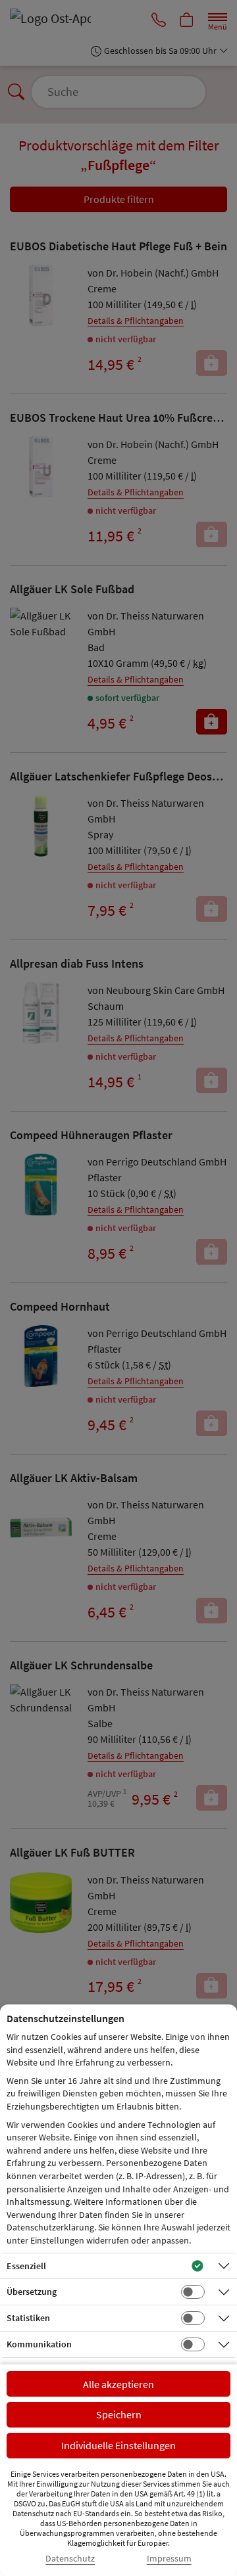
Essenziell (26, 2266)
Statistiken (28, 2318)
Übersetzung (32, 2292)
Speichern (119, 2414)
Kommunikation (39, 2344)
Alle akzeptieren (118, 2384)
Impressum (169, 2559)
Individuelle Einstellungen (118, 2445)
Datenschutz (70, 2559)
